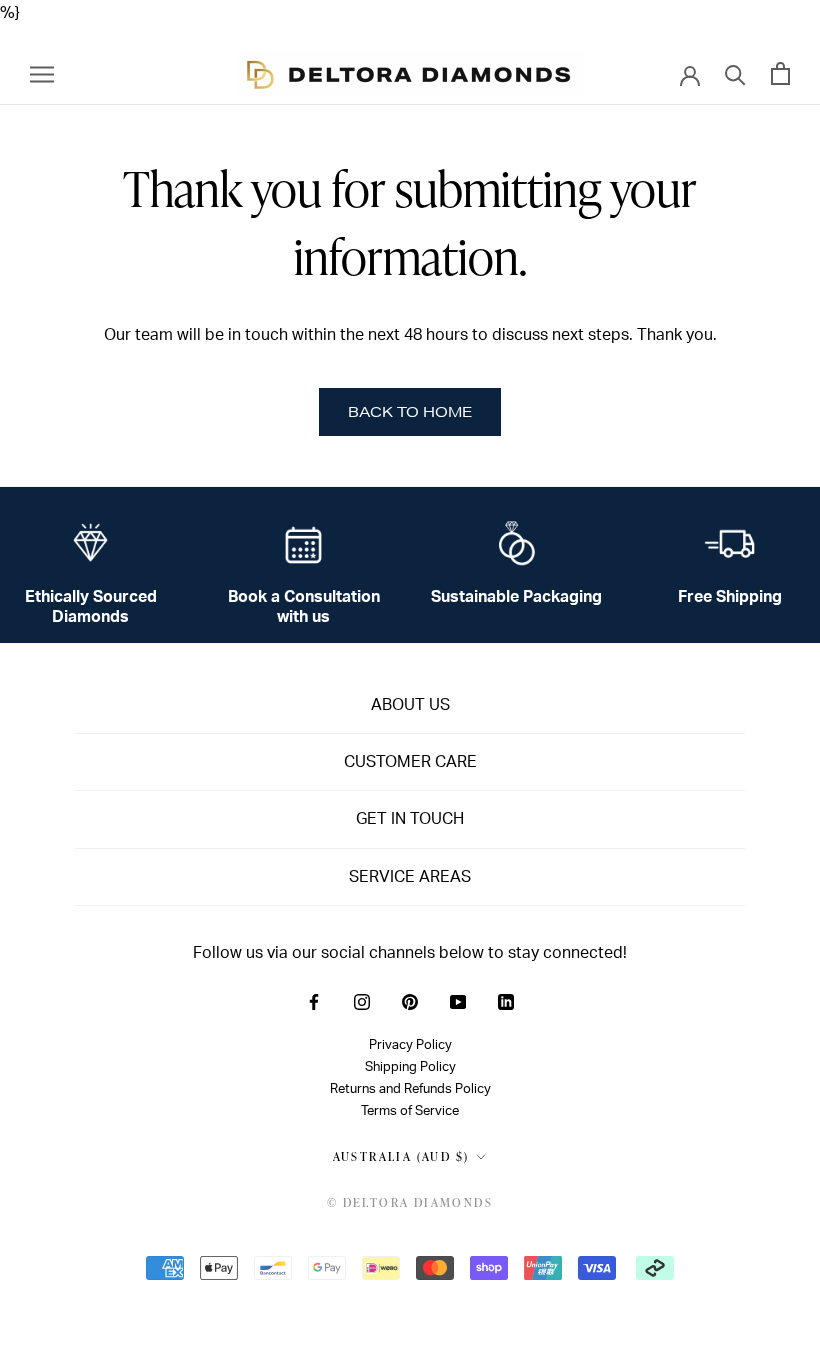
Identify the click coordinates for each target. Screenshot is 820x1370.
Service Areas (410, 877)
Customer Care (410, 762)
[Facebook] (314, 1001)
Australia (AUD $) (401, 1156)
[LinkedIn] (506, 1001)
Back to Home (410, 412)
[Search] (735, 73)
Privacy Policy (410, 1045)
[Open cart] (780, 73)
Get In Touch (410, 819)
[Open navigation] (42, 73)
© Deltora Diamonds (410, 1202)
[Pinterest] (410, 1001)
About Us (410, 705)
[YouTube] (458, 1001)
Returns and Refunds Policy (410, 1089)
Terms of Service (410, 1111)
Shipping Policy (410, 1067)
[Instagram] (362, 1001)
